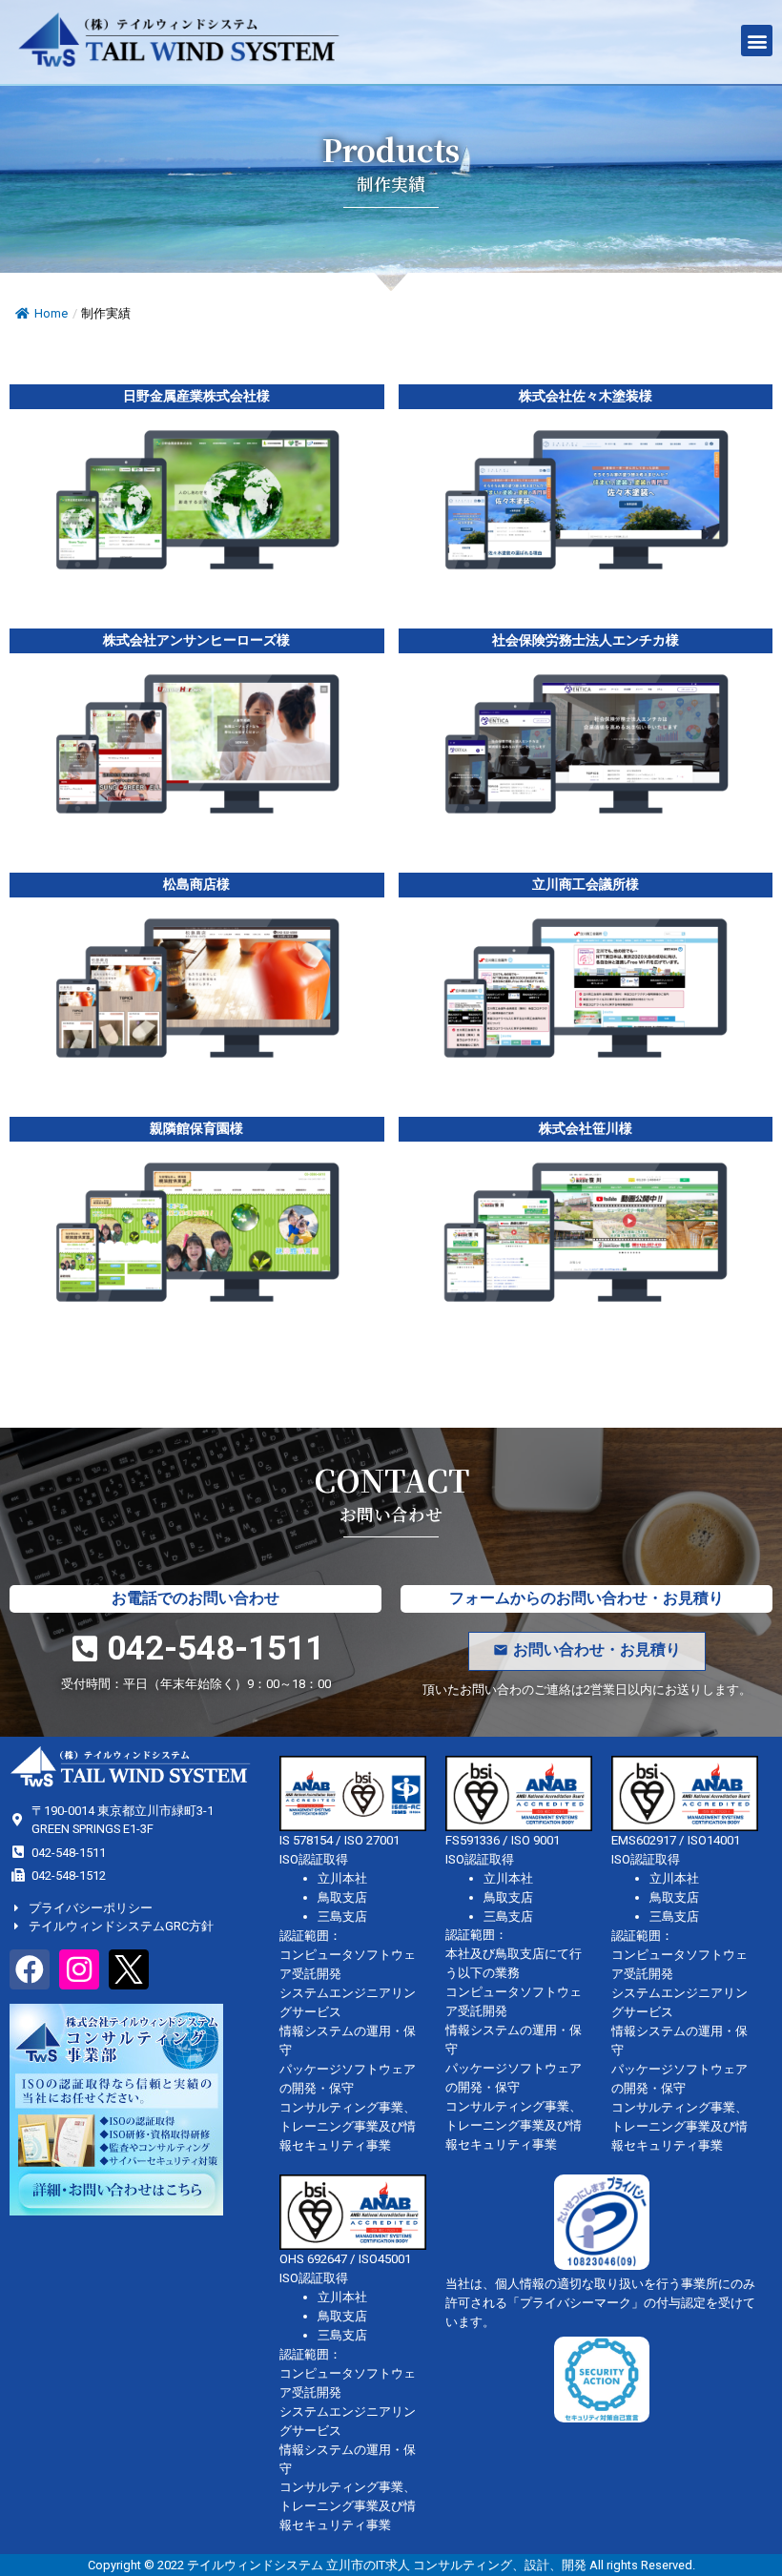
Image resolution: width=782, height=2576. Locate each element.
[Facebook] (30, 1969)
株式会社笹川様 (586, 1129)
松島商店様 (196, 885)
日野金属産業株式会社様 (196, 396)
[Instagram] (79, 1969)
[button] (757, 41)
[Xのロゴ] (129, 1969)
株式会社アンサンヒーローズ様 (196, 640)
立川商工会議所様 (586, 885)
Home (51, 313)
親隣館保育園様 (196, 1129)
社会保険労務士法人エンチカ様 (586, 640)
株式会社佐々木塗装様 (586, 396)
